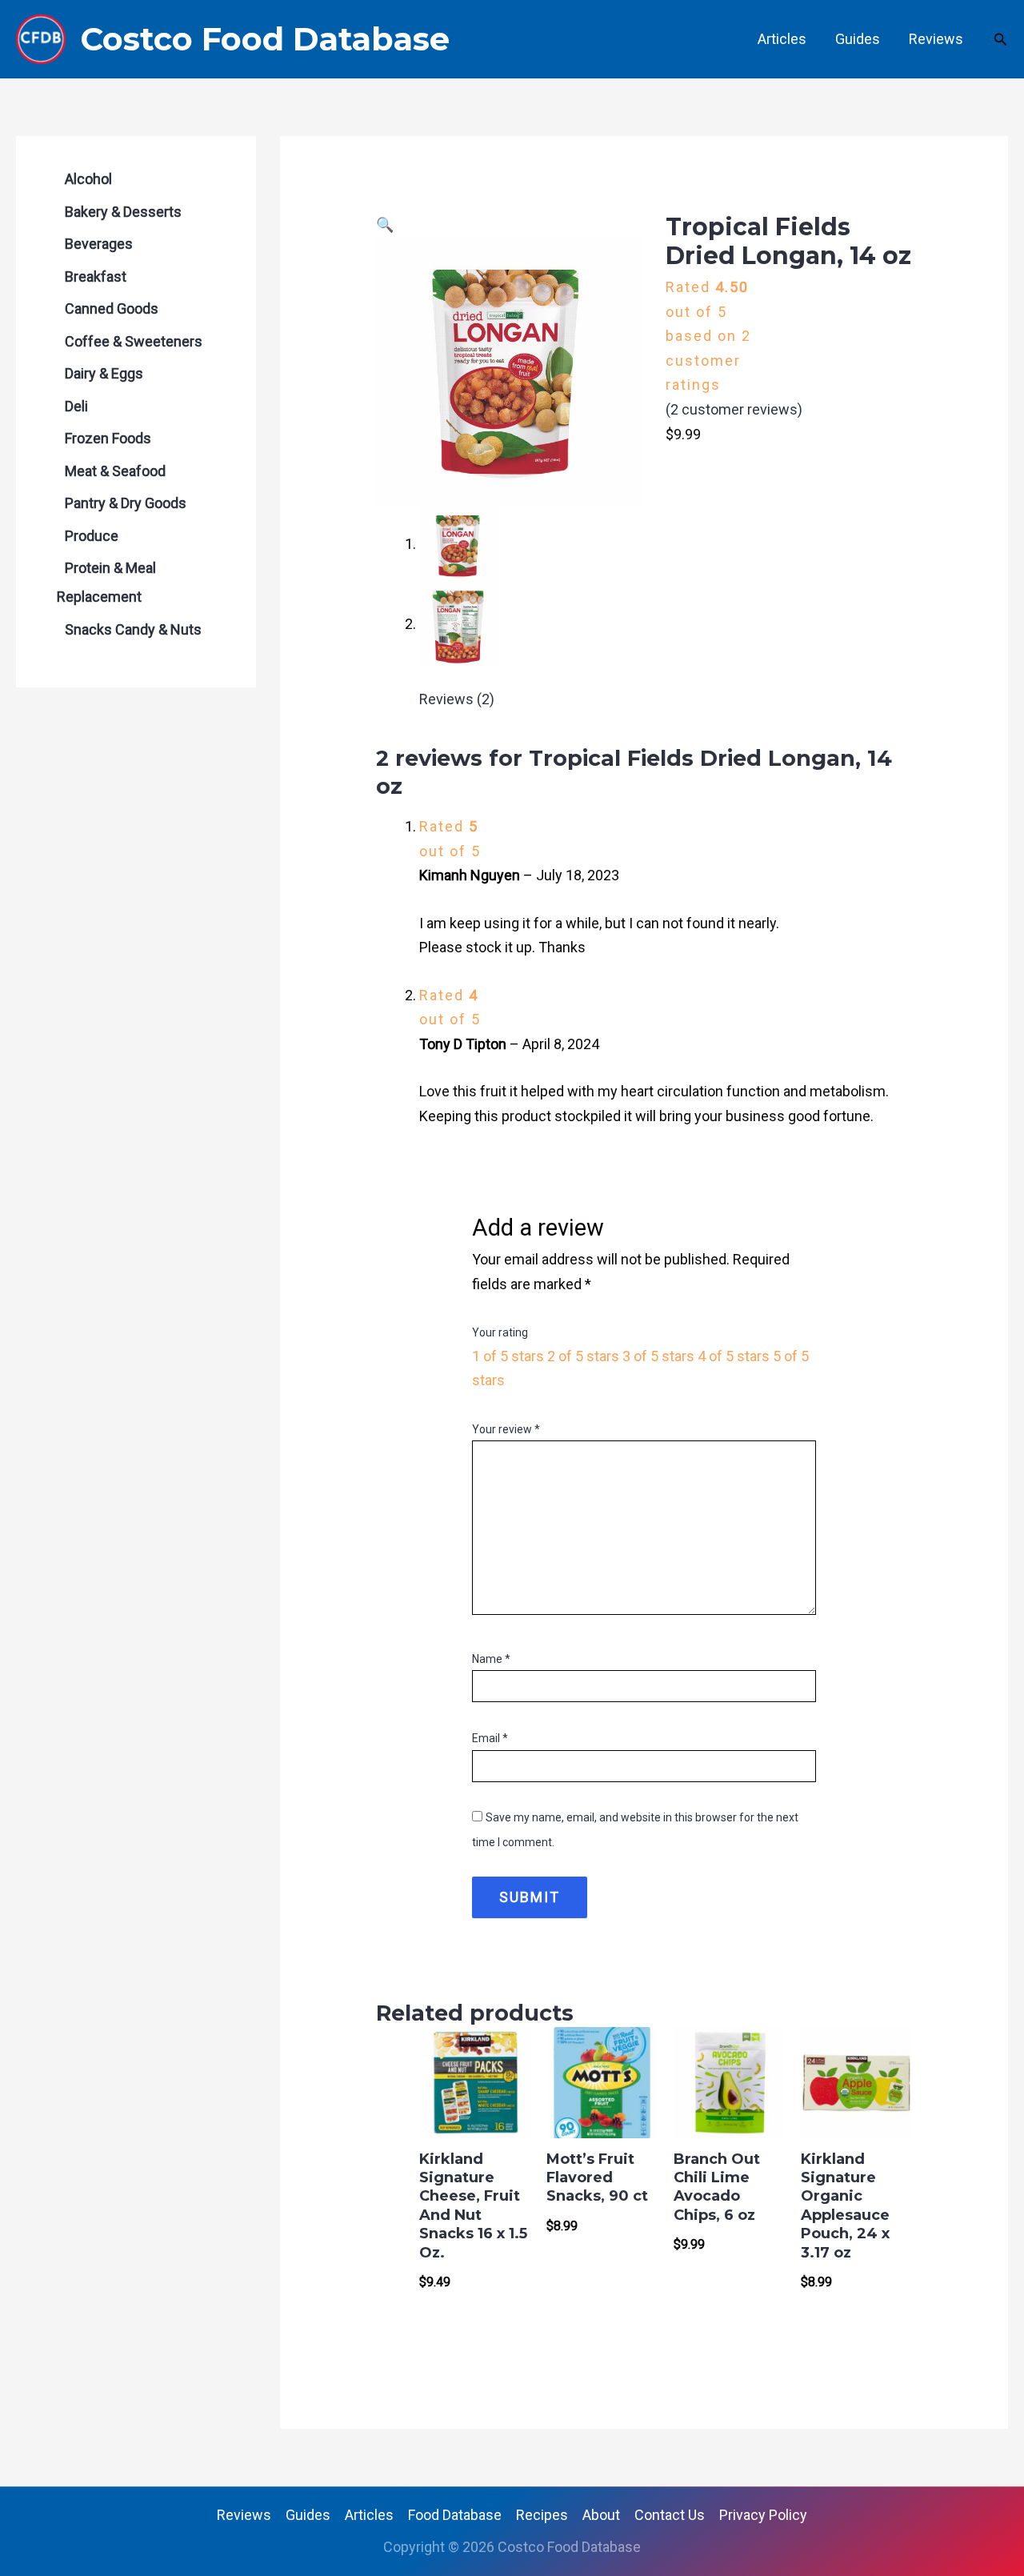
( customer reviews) (734, 409)
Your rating (500, 1332)
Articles (782, 39)
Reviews (936, 39)
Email (490, 1738)
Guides (858, 39)
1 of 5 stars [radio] (508, 1356)
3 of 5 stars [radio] (658, 1356)
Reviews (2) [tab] (457, 699)
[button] (1001, 40)
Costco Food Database (265, 39)
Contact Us (670, 2515)
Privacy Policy (763, 2515)
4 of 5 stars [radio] (734, 1356)
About (601, 2515)
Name (491, 1659)
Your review (506, 1429)
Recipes (542, 2515)
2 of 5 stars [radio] (583, 1356)
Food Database (455, 2515)
